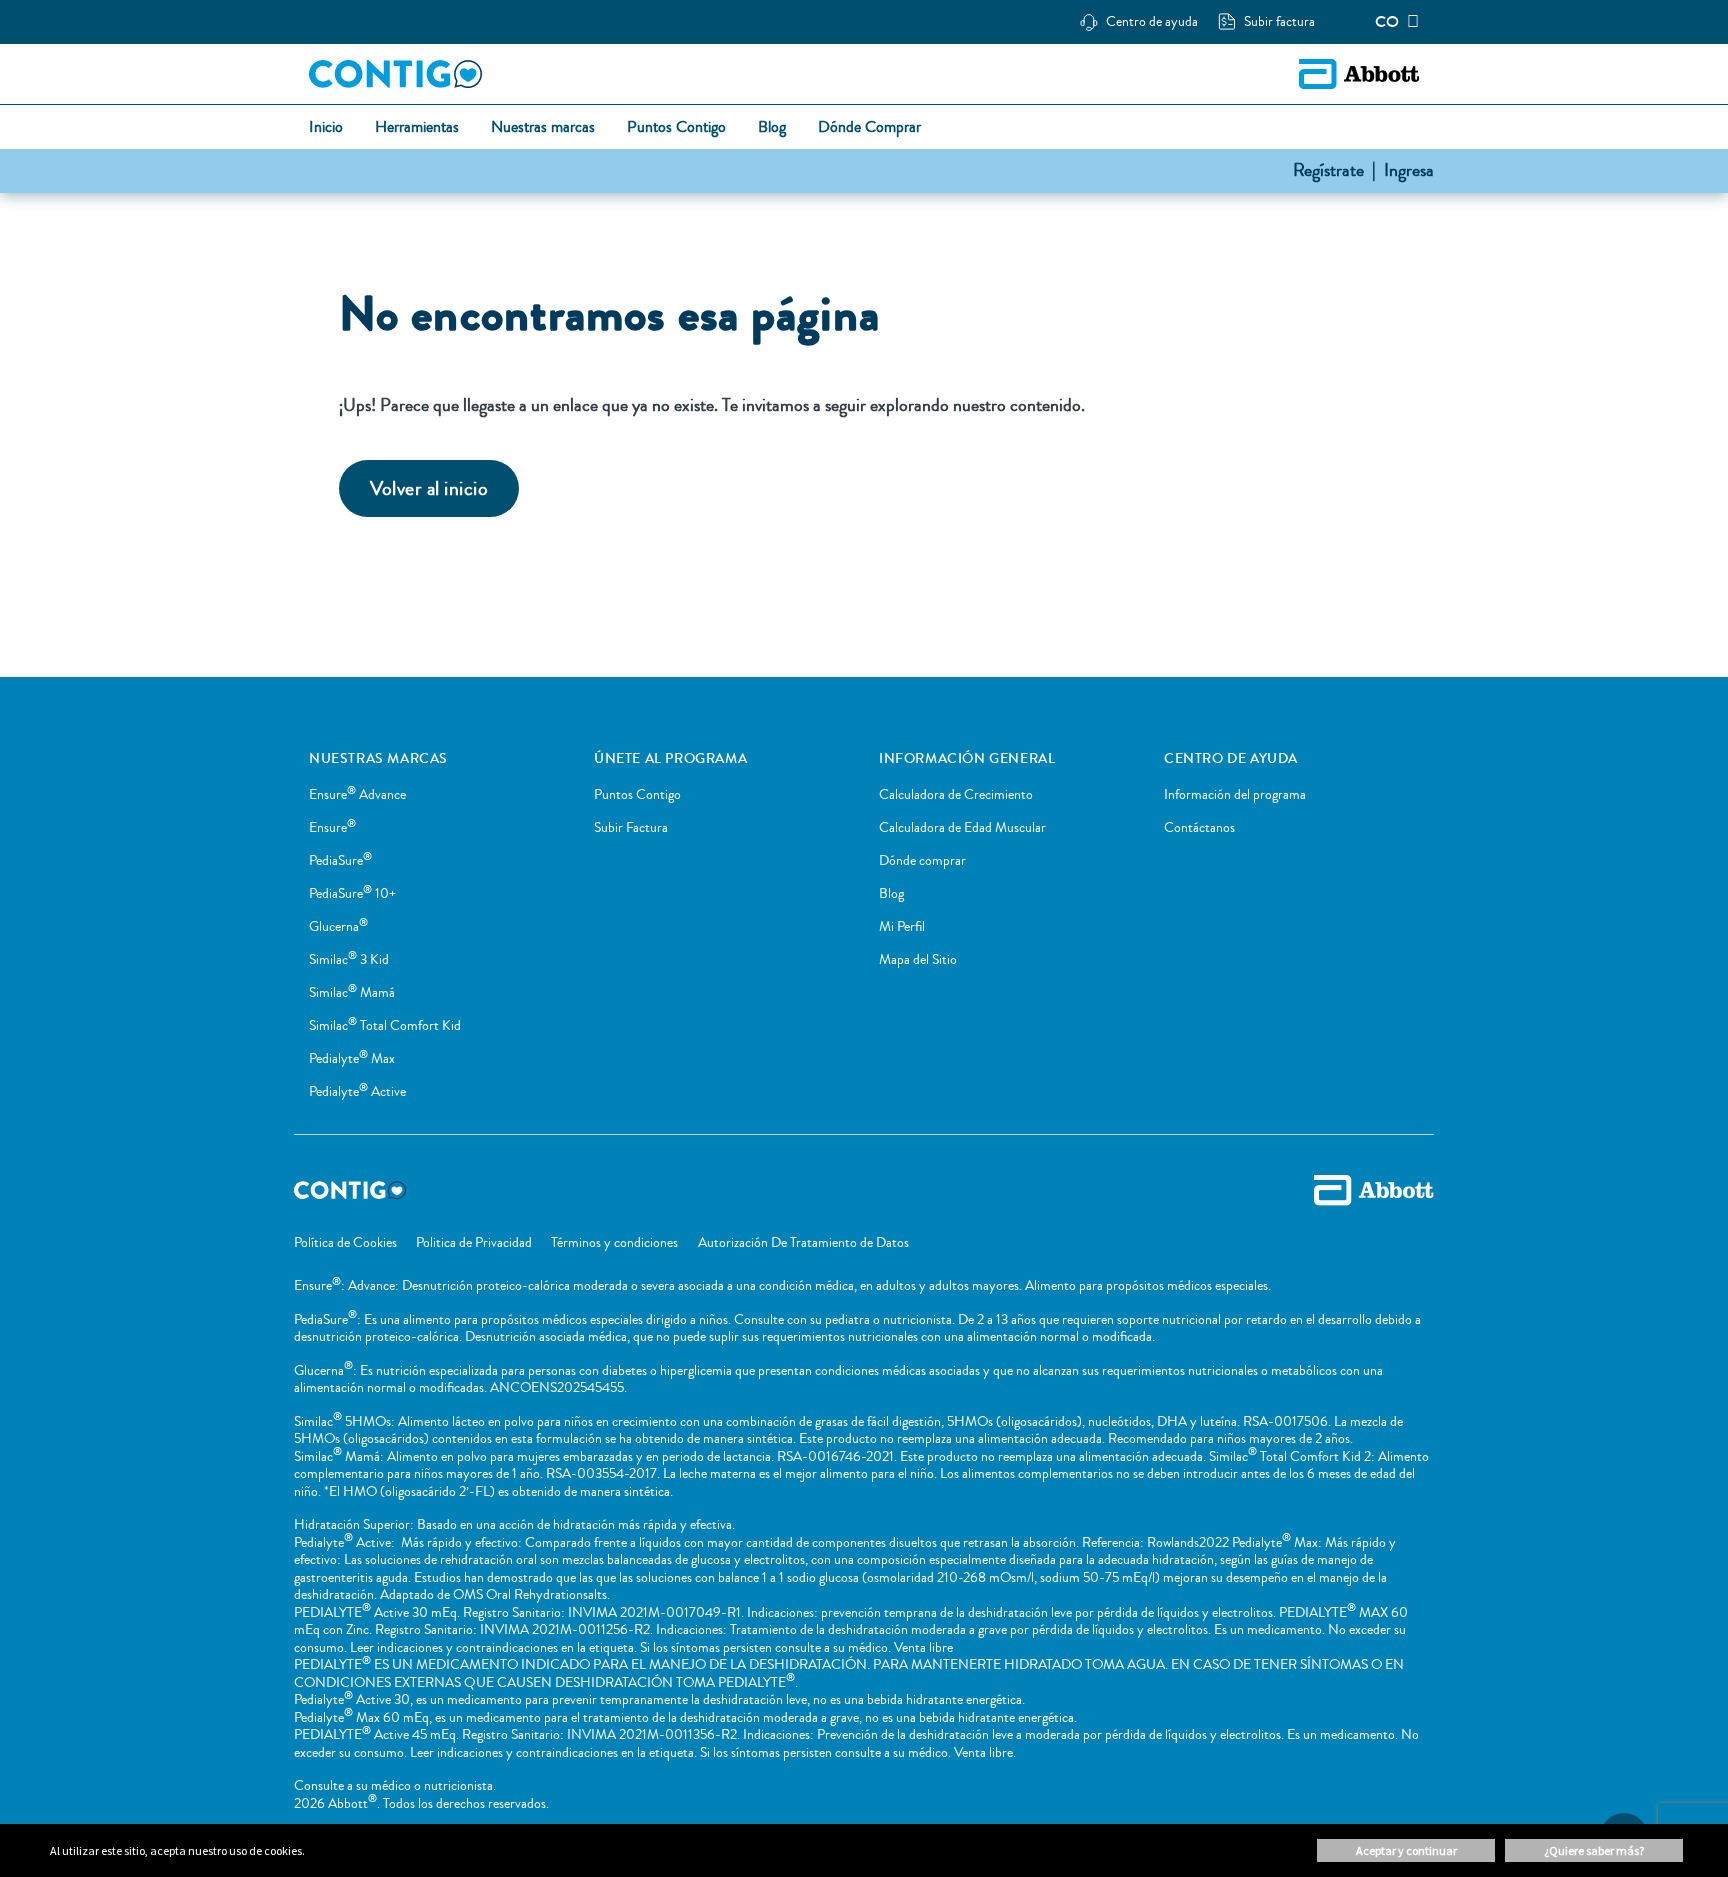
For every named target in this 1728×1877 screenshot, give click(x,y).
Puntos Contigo (637, 795)
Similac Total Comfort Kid (385, 1026)
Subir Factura (631, 828)
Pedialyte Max (352, 1059)
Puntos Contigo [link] (676, 128)
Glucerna (338, 927)
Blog (891, 894)
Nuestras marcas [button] (543, 128)
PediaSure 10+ (352, 894)
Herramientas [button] (417, 128)
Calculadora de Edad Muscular (962, 828)
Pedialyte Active (357, 1092)
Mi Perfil (902, 927)
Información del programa (1235, 795)
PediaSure (340, 861)
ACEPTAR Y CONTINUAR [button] (1406, 1850)
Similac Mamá (352, 993)
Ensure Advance (357, 795)
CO (1387, 22)
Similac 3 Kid (349, 960)
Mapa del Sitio (918, 960)
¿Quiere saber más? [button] (1594, 1850)
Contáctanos (1199, 828)
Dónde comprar (922, 861)
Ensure (332, 828)
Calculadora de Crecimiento (956, 795)
